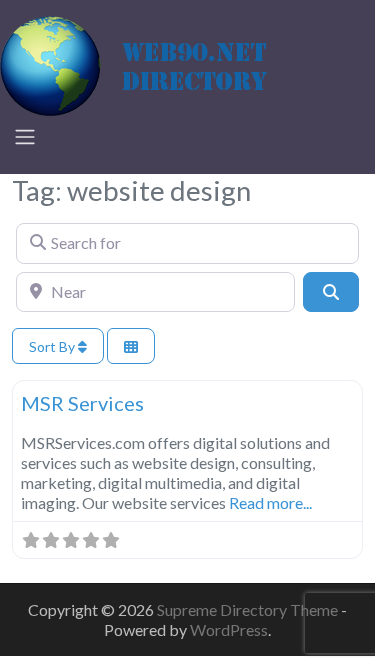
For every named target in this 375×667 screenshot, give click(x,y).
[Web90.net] (150, 63)
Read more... (270, 502)
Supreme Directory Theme (249, 609)
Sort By (53, 346)
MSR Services (82, 403)
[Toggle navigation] (25, 137)
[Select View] (131, 346)
